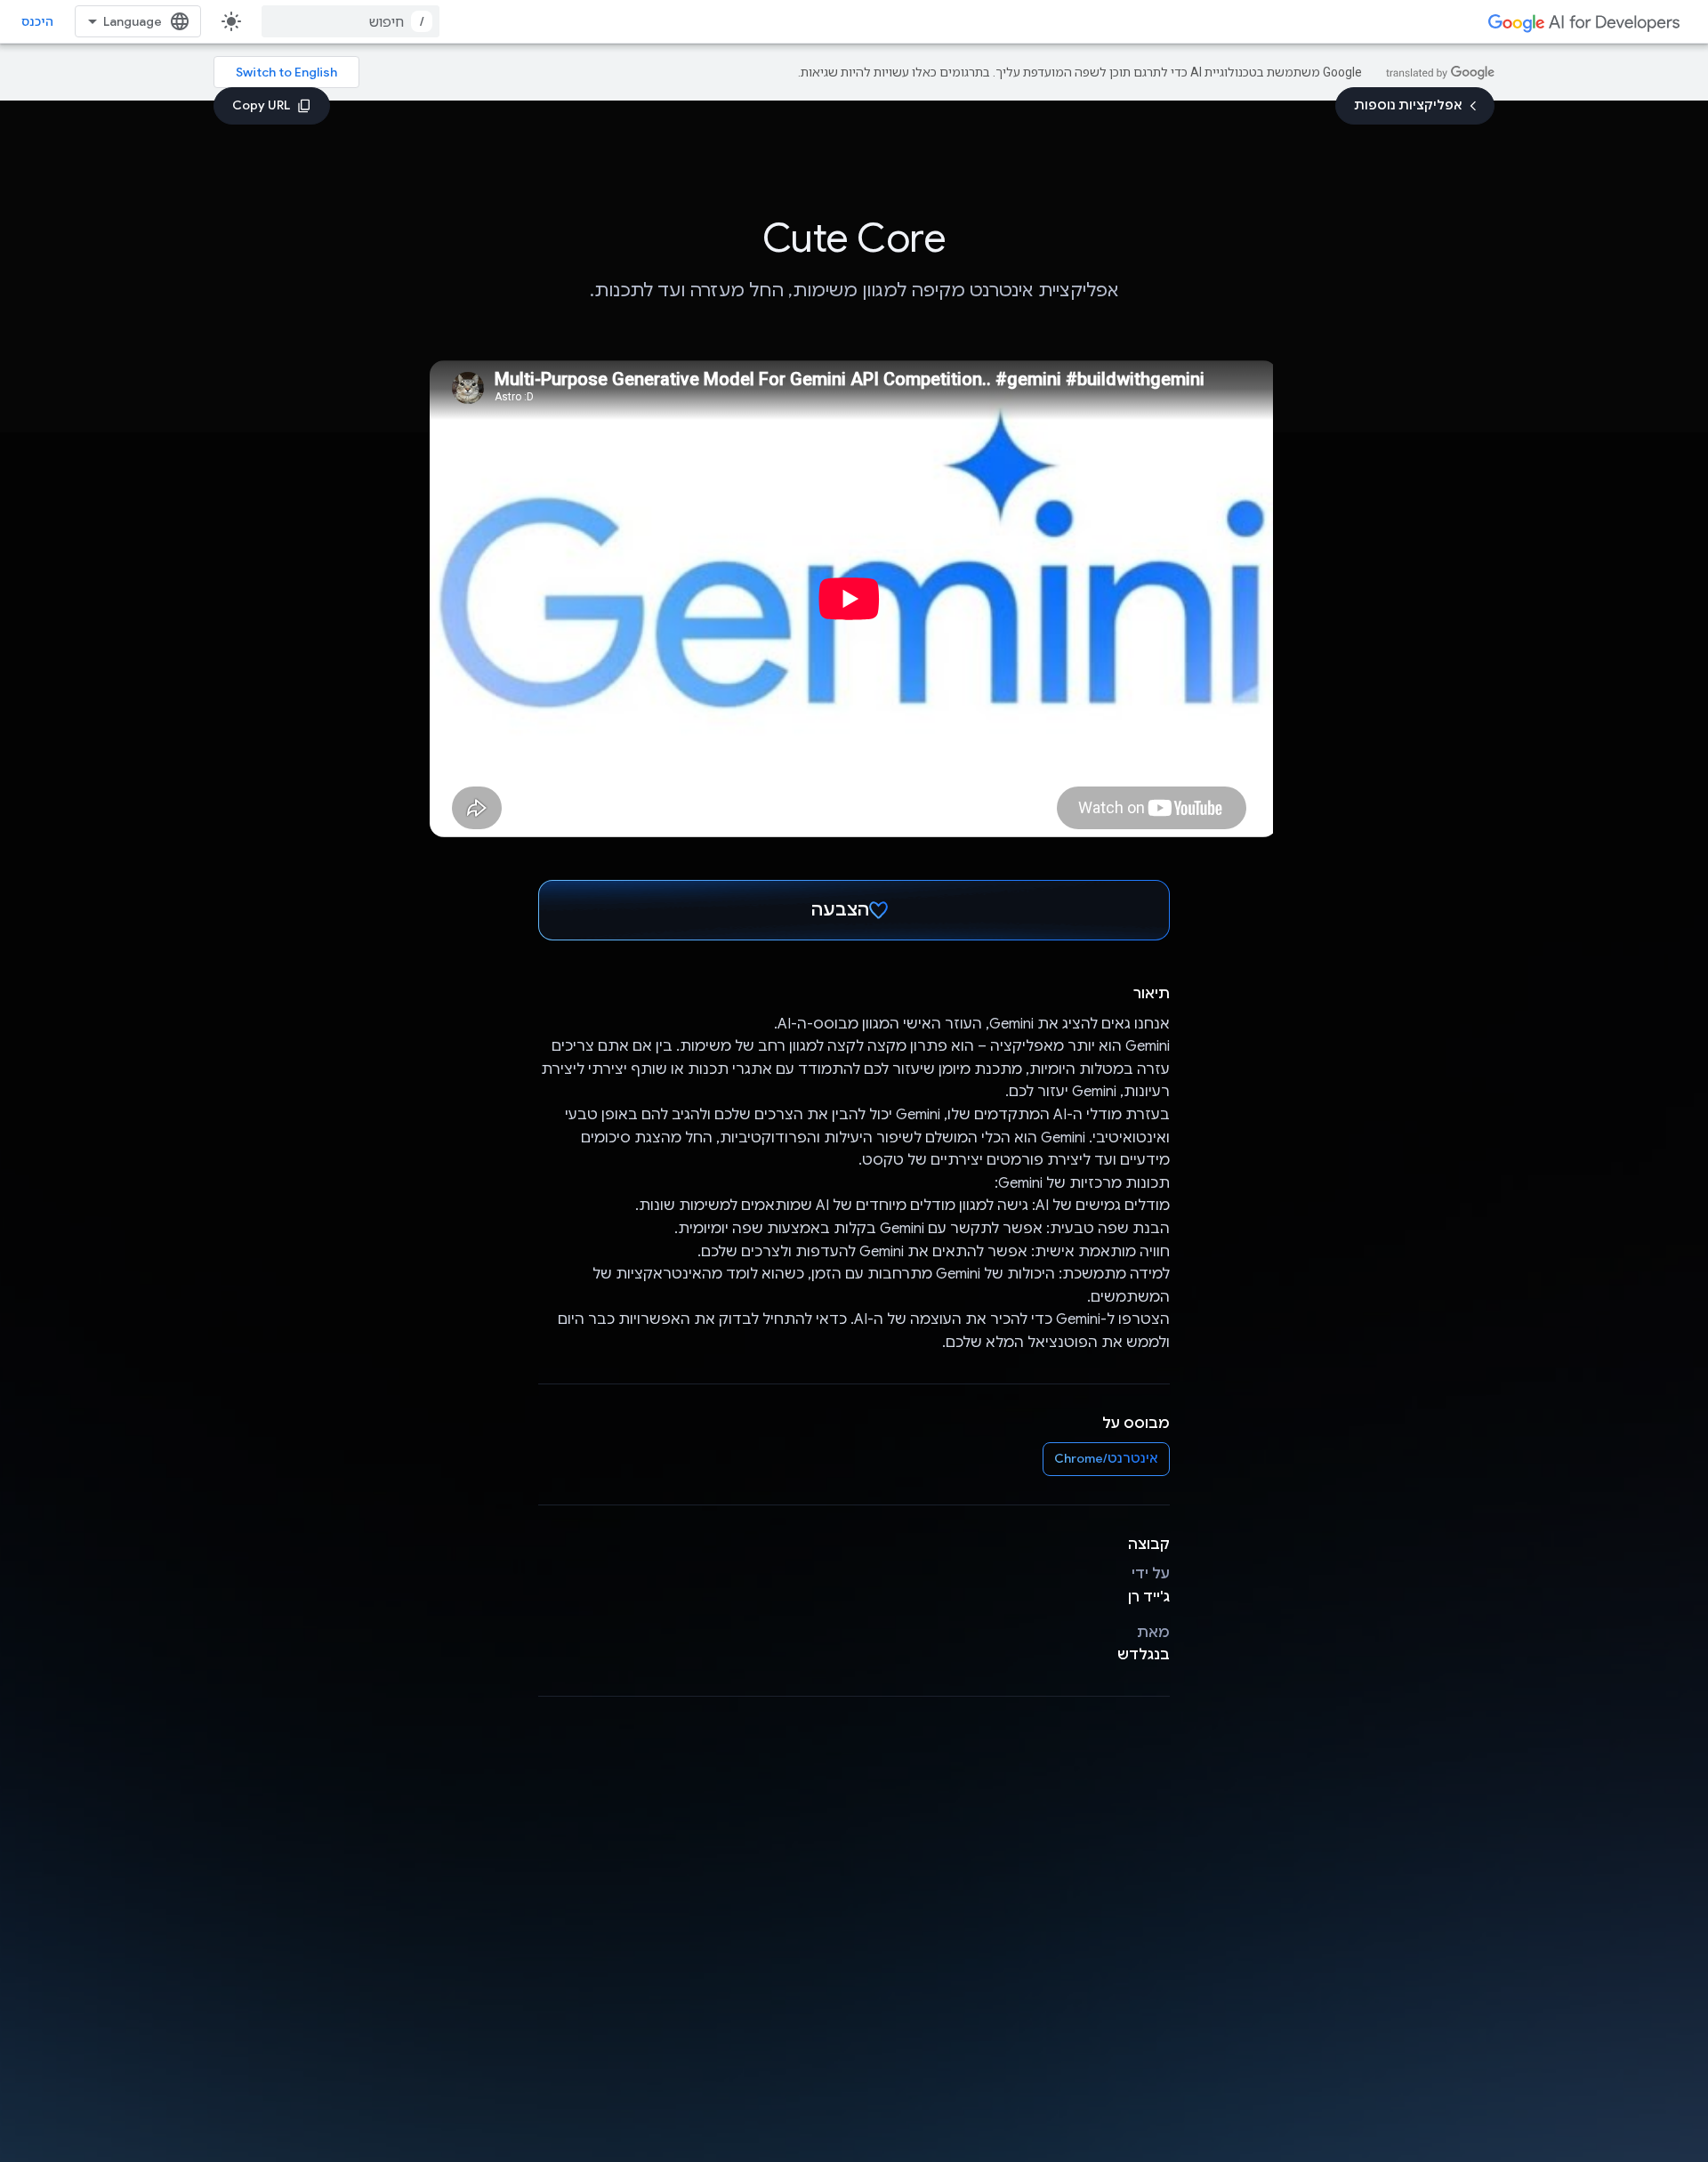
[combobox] (350, 21)
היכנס (37, 21)
